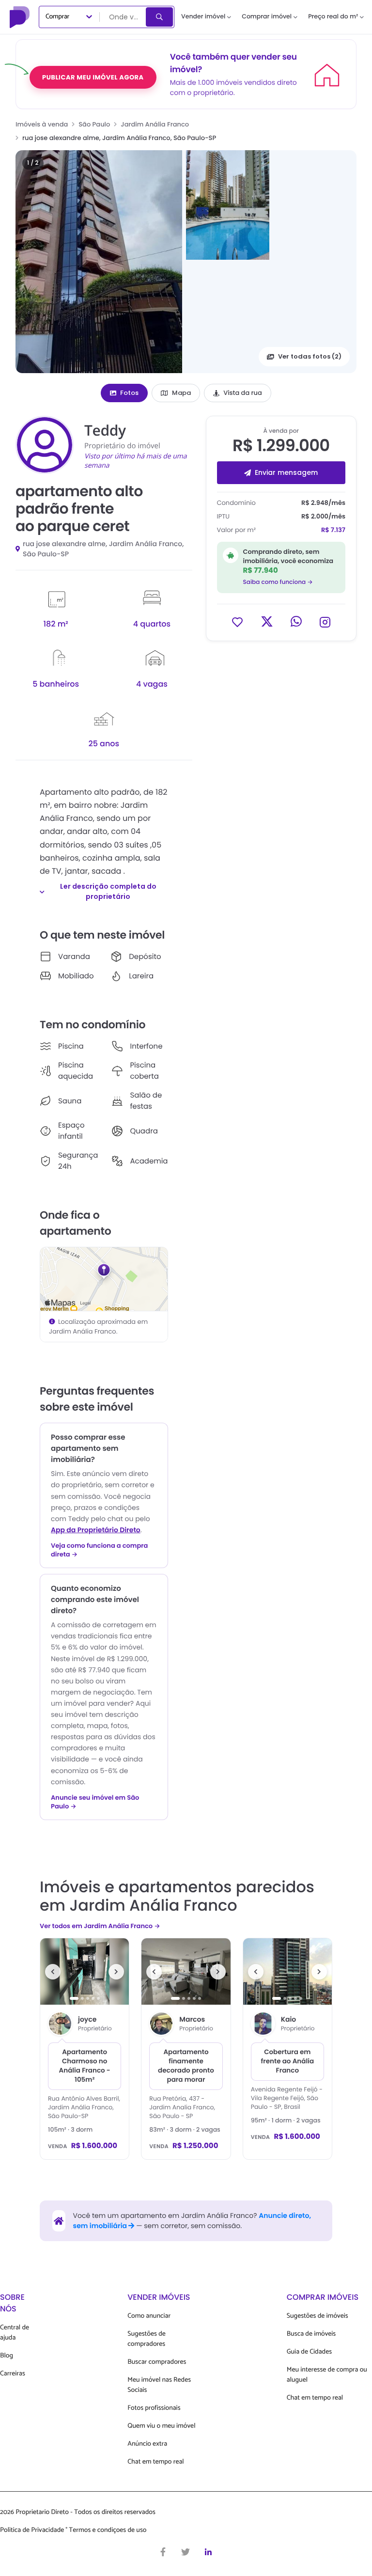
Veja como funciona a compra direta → (99, 1550)
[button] (99, 262)
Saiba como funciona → (278, 582)
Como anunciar (149, 2316)
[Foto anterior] (53, 1972)
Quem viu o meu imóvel (161, 2426)
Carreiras (13, 2374)
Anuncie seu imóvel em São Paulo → (95, 1802)
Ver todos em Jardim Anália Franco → (100, 1926)
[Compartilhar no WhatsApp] (296, 621)
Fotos (129, 393)
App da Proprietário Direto (96, 1530)
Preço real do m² (333, 17)
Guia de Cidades (309, 2352)
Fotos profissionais (154, 2408)
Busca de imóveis (311, 2334)
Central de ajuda (15, 2333)
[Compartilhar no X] (267, 621)
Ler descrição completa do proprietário (108, 891)
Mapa (181, 393)
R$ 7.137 (333, 530)
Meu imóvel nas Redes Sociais (159, 2385)
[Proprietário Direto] (21, 17)
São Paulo (94, 124)
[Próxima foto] (116, 1972)
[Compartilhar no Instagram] (325, 621)
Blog (7, 2356)
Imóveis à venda (42, 124)
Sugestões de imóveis (318, 2316)
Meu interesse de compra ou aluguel (327, 2375)
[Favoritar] (237, 621)
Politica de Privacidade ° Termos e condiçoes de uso (73, 2530)
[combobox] (124, 17)
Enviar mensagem (286, 472)
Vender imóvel (203, 17)
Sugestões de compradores (147, 2339)
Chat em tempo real (155, 2462)
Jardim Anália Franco (155, 124)
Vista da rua (243, 393)
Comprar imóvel (267, 17)
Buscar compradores (157, 2362)
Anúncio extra (147, 2444)
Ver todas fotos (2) (310, 356)
